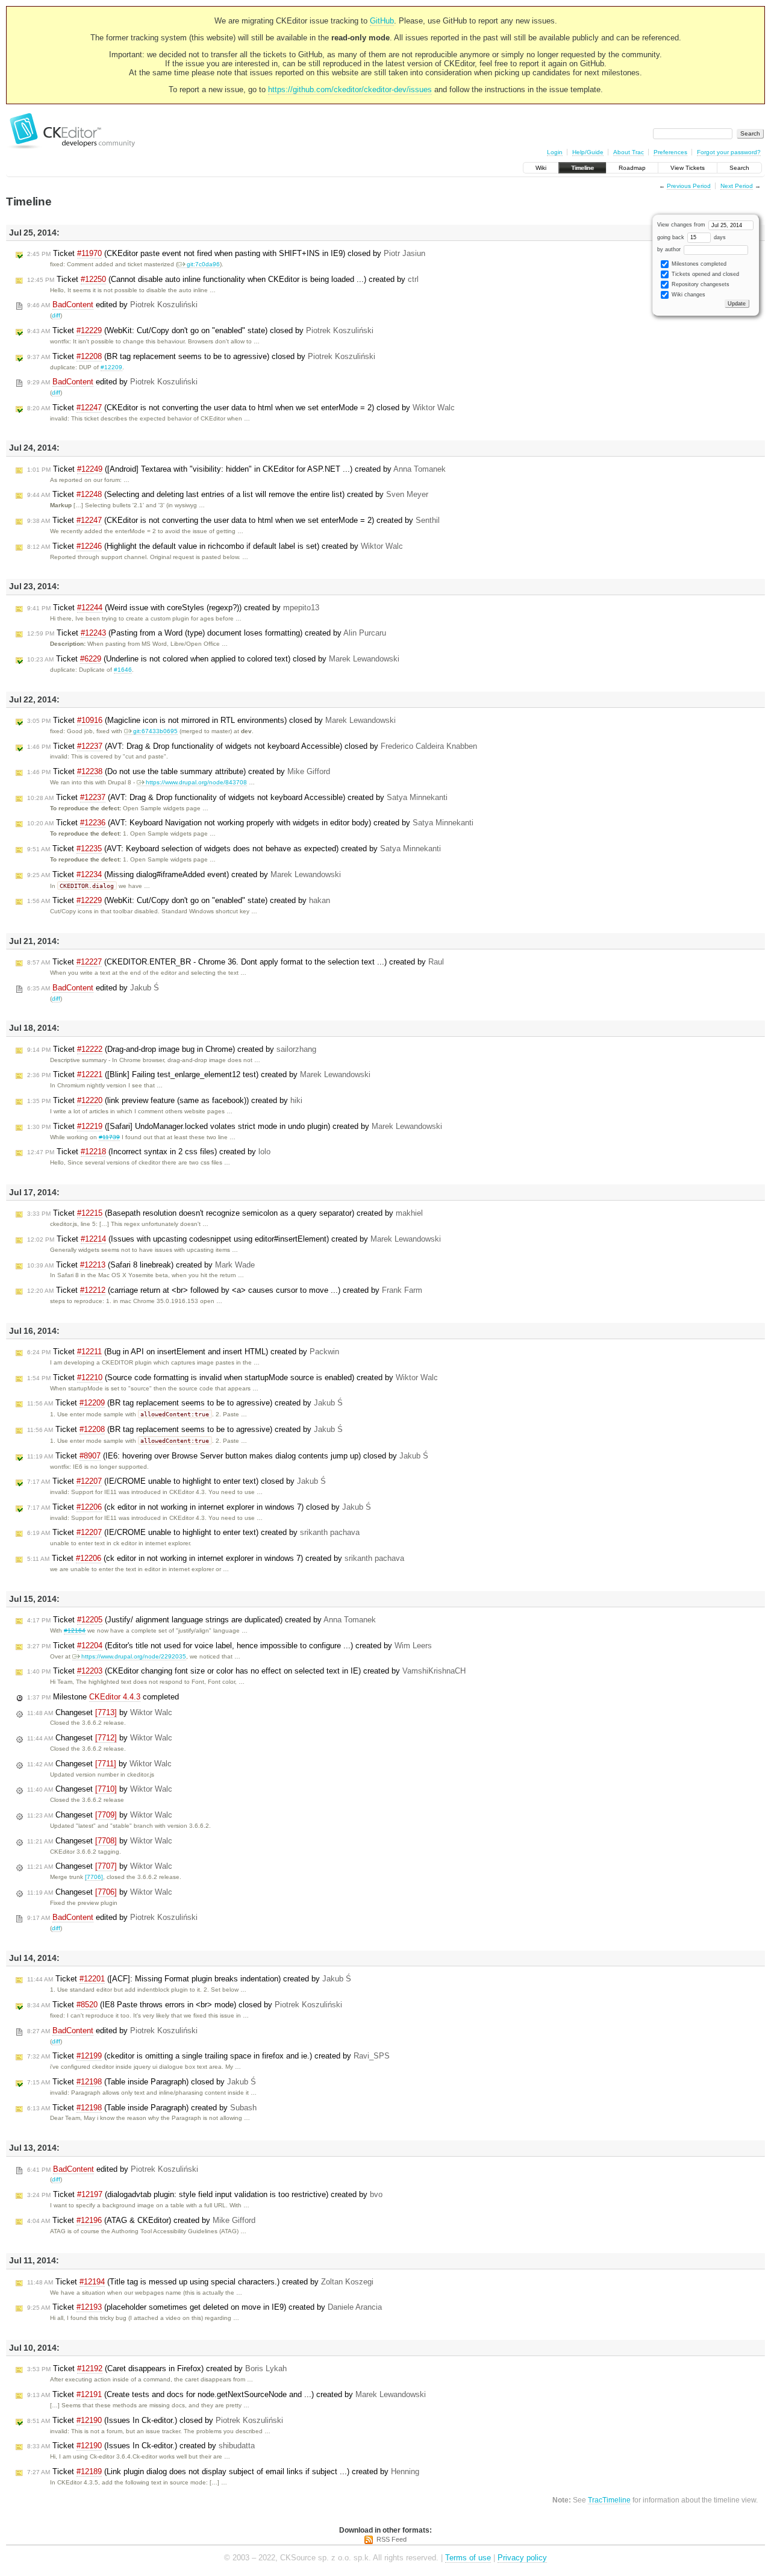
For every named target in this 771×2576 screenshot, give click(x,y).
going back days (691, 237)
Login (555, 152)
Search (739, 168)
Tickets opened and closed (704, 274)
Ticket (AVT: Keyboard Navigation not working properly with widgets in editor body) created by (250, 823)
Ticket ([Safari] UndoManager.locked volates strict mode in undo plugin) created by (235, 1126)
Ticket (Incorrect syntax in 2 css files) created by (149, 1152)
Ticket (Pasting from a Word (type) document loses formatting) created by (207, 633)
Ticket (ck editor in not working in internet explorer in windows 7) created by (216, 1558)
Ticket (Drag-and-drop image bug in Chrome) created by (172, 1049)
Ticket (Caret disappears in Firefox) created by (157, 2368)
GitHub (382, 21)
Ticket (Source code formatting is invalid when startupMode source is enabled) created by (233, 1377)
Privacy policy (522, 2558)
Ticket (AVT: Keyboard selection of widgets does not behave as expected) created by (234, 849)
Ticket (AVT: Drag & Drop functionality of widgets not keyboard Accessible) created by (237, 797)
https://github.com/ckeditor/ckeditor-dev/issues (350, 89)
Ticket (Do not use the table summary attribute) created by (179, 771)
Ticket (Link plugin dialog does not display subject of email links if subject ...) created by (223, 2471)
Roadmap (632, 168)
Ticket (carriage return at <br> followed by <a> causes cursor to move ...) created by (225, 1290)
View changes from (682, 225)
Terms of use (468, 2558)
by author (670, 249)
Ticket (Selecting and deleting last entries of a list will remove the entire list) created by (228, 494)
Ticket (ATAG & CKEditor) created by (141, 2220)
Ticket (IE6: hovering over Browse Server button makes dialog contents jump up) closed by (228, 1456)
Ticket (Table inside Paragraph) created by (142, 2108)
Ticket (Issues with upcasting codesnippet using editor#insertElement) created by (234, 1239)
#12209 (111, 367)
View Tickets (688, 168)
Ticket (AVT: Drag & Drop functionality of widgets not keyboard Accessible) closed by (252, 746)
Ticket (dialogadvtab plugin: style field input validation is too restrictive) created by (205, 2194)
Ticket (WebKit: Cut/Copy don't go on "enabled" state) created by (179, 900)
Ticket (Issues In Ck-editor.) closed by (155, 2420)
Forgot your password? (729, 152)
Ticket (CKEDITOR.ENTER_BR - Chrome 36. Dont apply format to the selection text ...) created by (236, 962)
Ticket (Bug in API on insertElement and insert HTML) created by (183, 1352)
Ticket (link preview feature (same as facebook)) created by (165, 1100)
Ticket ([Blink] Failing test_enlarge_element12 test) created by (199, 1074)
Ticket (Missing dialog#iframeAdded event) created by (184, 874)
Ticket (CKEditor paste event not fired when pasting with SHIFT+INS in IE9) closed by (226, 253)
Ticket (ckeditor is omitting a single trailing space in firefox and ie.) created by (208, 2056)
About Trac (629, 152)
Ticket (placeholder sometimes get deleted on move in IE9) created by (204, 2307)
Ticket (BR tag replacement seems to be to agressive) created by (185, 1403)
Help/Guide (588, 152)
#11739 (109, 1137)
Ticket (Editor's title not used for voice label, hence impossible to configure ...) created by (229, 1646)
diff (56, 315)
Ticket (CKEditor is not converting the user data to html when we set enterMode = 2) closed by (241, 408)
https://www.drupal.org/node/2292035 (134, 1656)
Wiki (541, 168)
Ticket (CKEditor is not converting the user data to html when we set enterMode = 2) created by (233, 520)
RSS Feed (392, 2539)
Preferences (670, 152)
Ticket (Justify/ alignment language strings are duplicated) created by (201, 1620)
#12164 (75, 1630)
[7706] (94, 1877)
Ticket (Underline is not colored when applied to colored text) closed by (213, 659)
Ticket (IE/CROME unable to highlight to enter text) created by (193, 1532)
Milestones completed (698, 264)
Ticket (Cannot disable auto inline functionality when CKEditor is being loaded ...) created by (223, 279)
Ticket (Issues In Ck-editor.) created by (141, 2446)
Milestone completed (103, 1697)
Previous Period (689, 186)
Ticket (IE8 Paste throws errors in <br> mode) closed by (185, 2005)
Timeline (582, 168)
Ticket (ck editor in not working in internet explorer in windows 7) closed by (199, 1507)
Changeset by (100, 1712)
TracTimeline (609, 2500)
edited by (112, 305)
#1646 (123, 670)
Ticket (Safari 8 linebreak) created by (141, 1265)
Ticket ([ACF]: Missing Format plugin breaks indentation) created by (189, 1979)
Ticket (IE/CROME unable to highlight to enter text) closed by (176, 1481)
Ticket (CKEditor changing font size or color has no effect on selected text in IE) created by (246, 1671)
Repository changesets (700, 284)
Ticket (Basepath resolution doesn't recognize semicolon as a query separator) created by (225, 1213)
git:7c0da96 (203, 264)
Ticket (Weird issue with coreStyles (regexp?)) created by (173, 608)
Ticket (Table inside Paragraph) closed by (142, 2082)
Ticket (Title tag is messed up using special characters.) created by (200, 2282)
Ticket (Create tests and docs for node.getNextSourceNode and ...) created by (226, 2394)
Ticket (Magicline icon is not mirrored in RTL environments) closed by (211, 720)
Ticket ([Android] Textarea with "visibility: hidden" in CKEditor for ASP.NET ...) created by (236, 469)
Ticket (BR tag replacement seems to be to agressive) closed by (201, 356)
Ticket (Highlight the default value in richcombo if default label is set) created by (215, 546)
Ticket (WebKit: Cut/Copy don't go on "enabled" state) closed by (200, 330)
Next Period (737, 186)
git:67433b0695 (155, 731)
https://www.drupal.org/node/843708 (196, 782)
